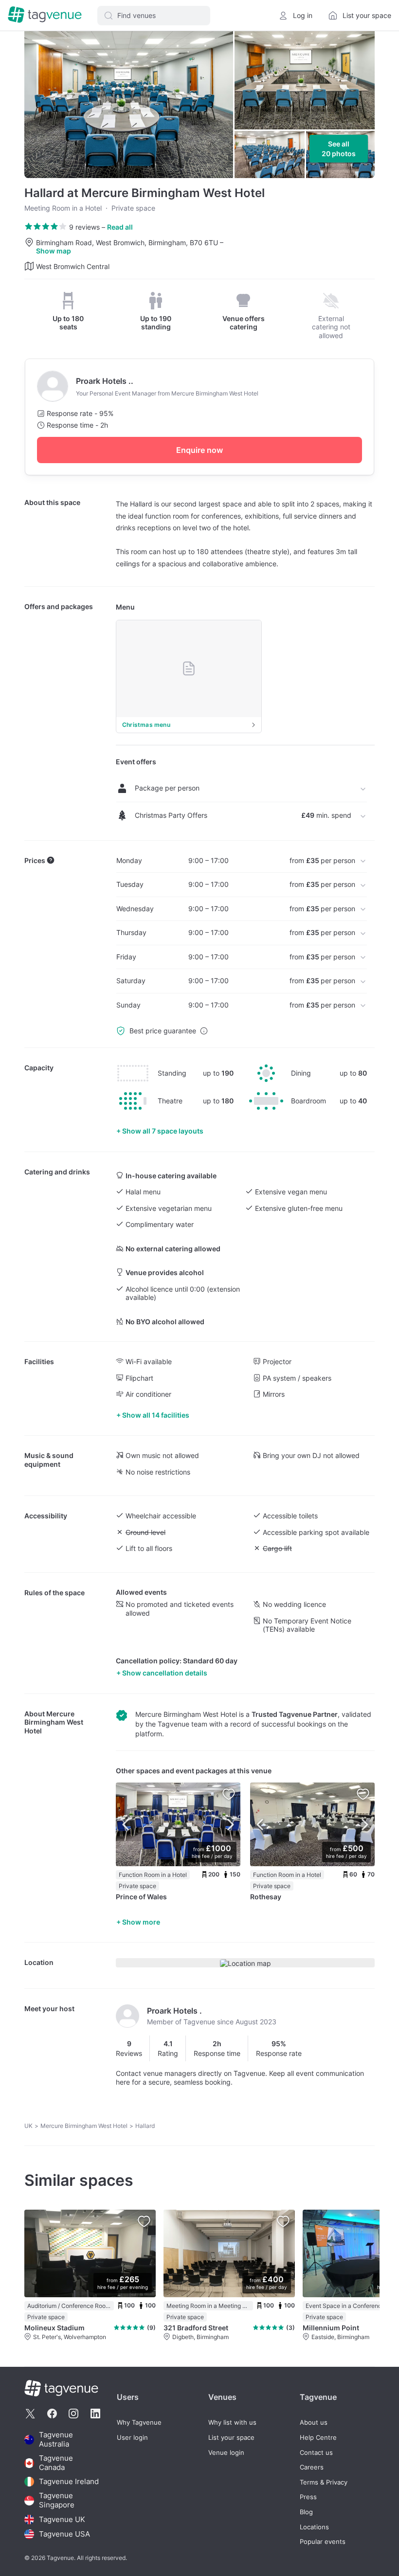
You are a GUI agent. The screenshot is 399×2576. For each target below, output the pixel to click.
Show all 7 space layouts (163, 1131)
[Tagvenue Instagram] (73, 2414)
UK (28, 2126)
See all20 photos (339, 149)
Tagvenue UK (62, 2519)
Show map (54, 251)
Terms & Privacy (324, 2482)
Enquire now (199, 450)
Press (308, 2497)
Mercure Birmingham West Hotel (54, 1722)
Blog (306, 2512)
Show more (141, 1922)
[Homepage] (45, 15)
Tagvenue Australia (56, 2440)
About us (314, 2423)
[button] (154, 16)
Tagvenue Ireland (69, 2481)
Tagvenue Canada (56, 2463)
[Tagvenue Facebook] (52, 2414)
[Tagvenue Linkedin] (95, 2414)
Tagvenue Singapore (57, 2500)
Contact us (316, 2453)
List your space (231, 2438)
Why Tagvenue (139, 2423)
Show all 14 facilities (156, 1415)
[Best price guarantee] (204, 1031)
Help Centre (318, 2438)
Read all (120, 227)
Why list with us (232, 2423)
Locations (314, 2527)
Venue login (226, 2453)
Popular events (323, 2542)
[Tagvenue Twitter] (30, 2414)
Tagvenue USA (64, 2534)
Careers (312, 2467)
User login (132, 2438)
